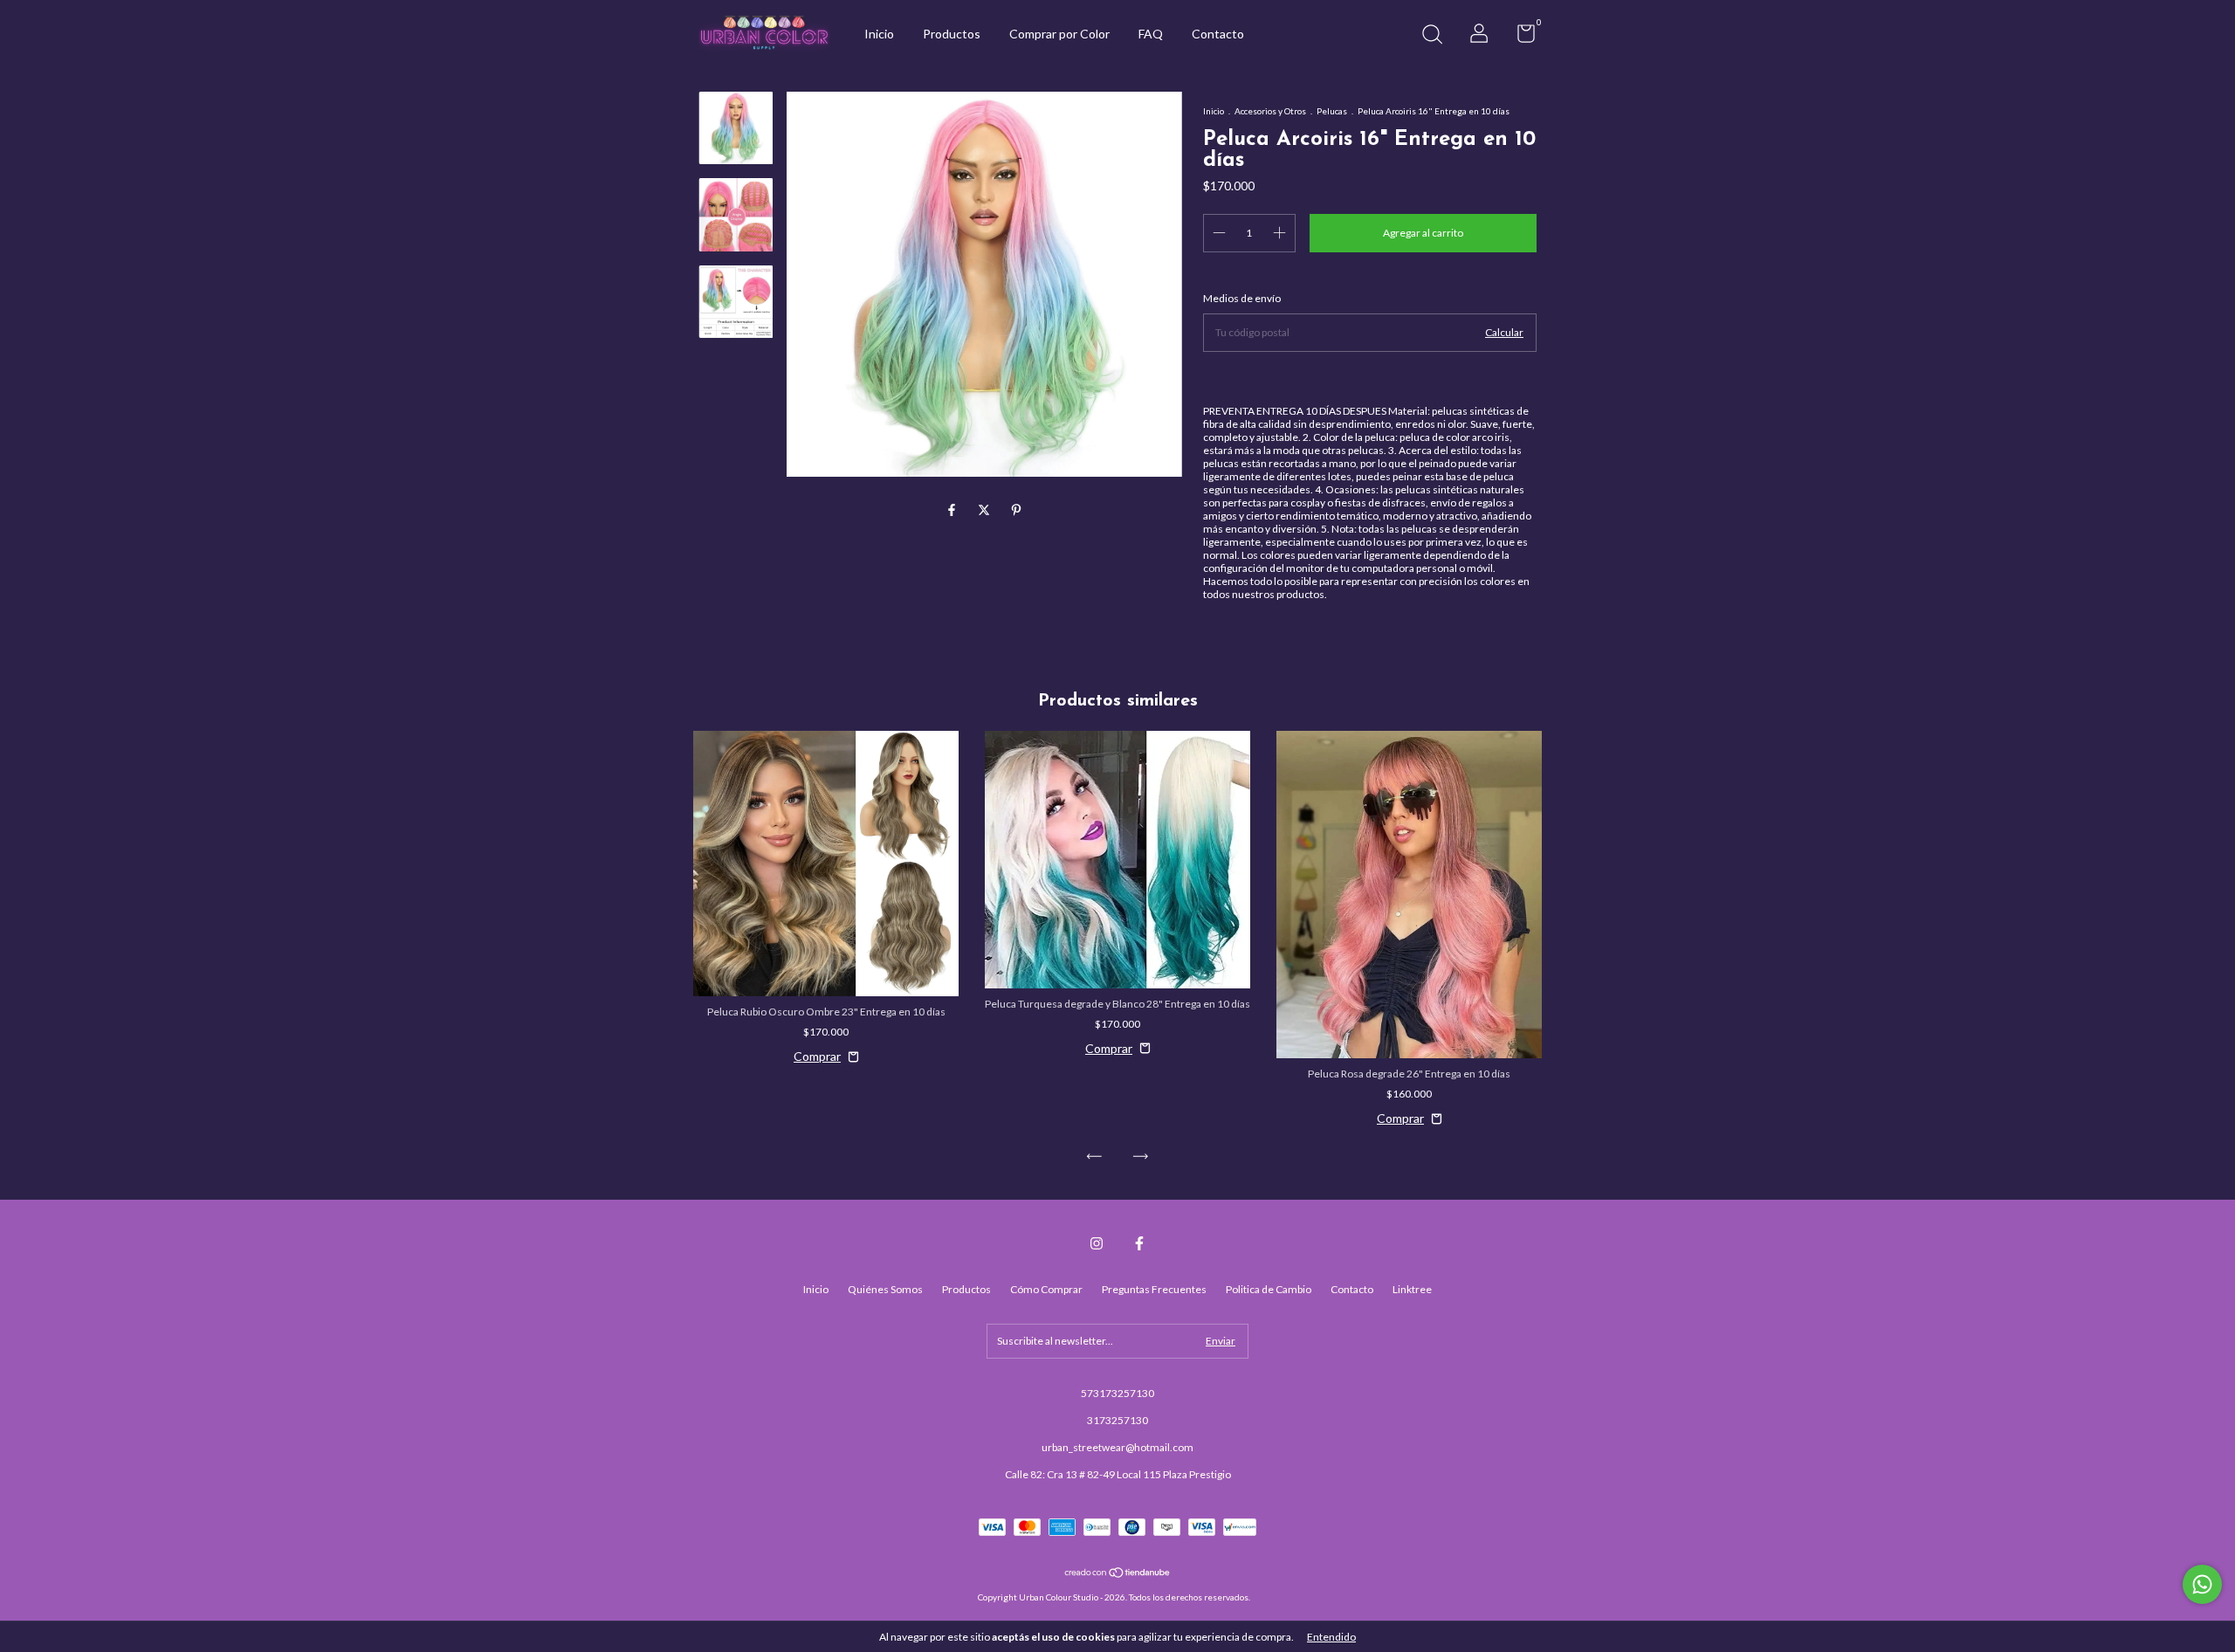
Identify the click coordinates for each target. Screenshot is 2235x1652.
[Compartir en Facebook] (953, 510)
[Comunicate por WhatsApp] (2202, 1584)
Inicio (879, 34)
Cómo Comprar (1046, 1289)
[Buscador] (1432, 36)
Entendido (1331, 1637)
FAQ (1151, 34)
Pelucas (1332, 111)
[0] (1520, 37)
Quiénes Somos (885, 1289)
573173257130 (1117, 1393)
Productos (952, 34)
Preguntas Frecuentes (1154, 1289)
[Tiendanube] (1118, 1574)
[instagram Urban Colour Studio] (1097, 1243)
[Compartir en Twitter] (985, 510)
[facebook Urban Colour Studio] (1139, 1243)
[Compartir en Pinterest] (1016, 510)
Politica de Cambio (1269, 1289)
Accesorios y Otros (1270, 111)
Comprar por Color (1059, 34)
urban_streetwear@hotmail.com (1117, 1447)
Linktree (1412, 1289)
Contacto (1218, 34)
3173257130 (1117, 1420)
